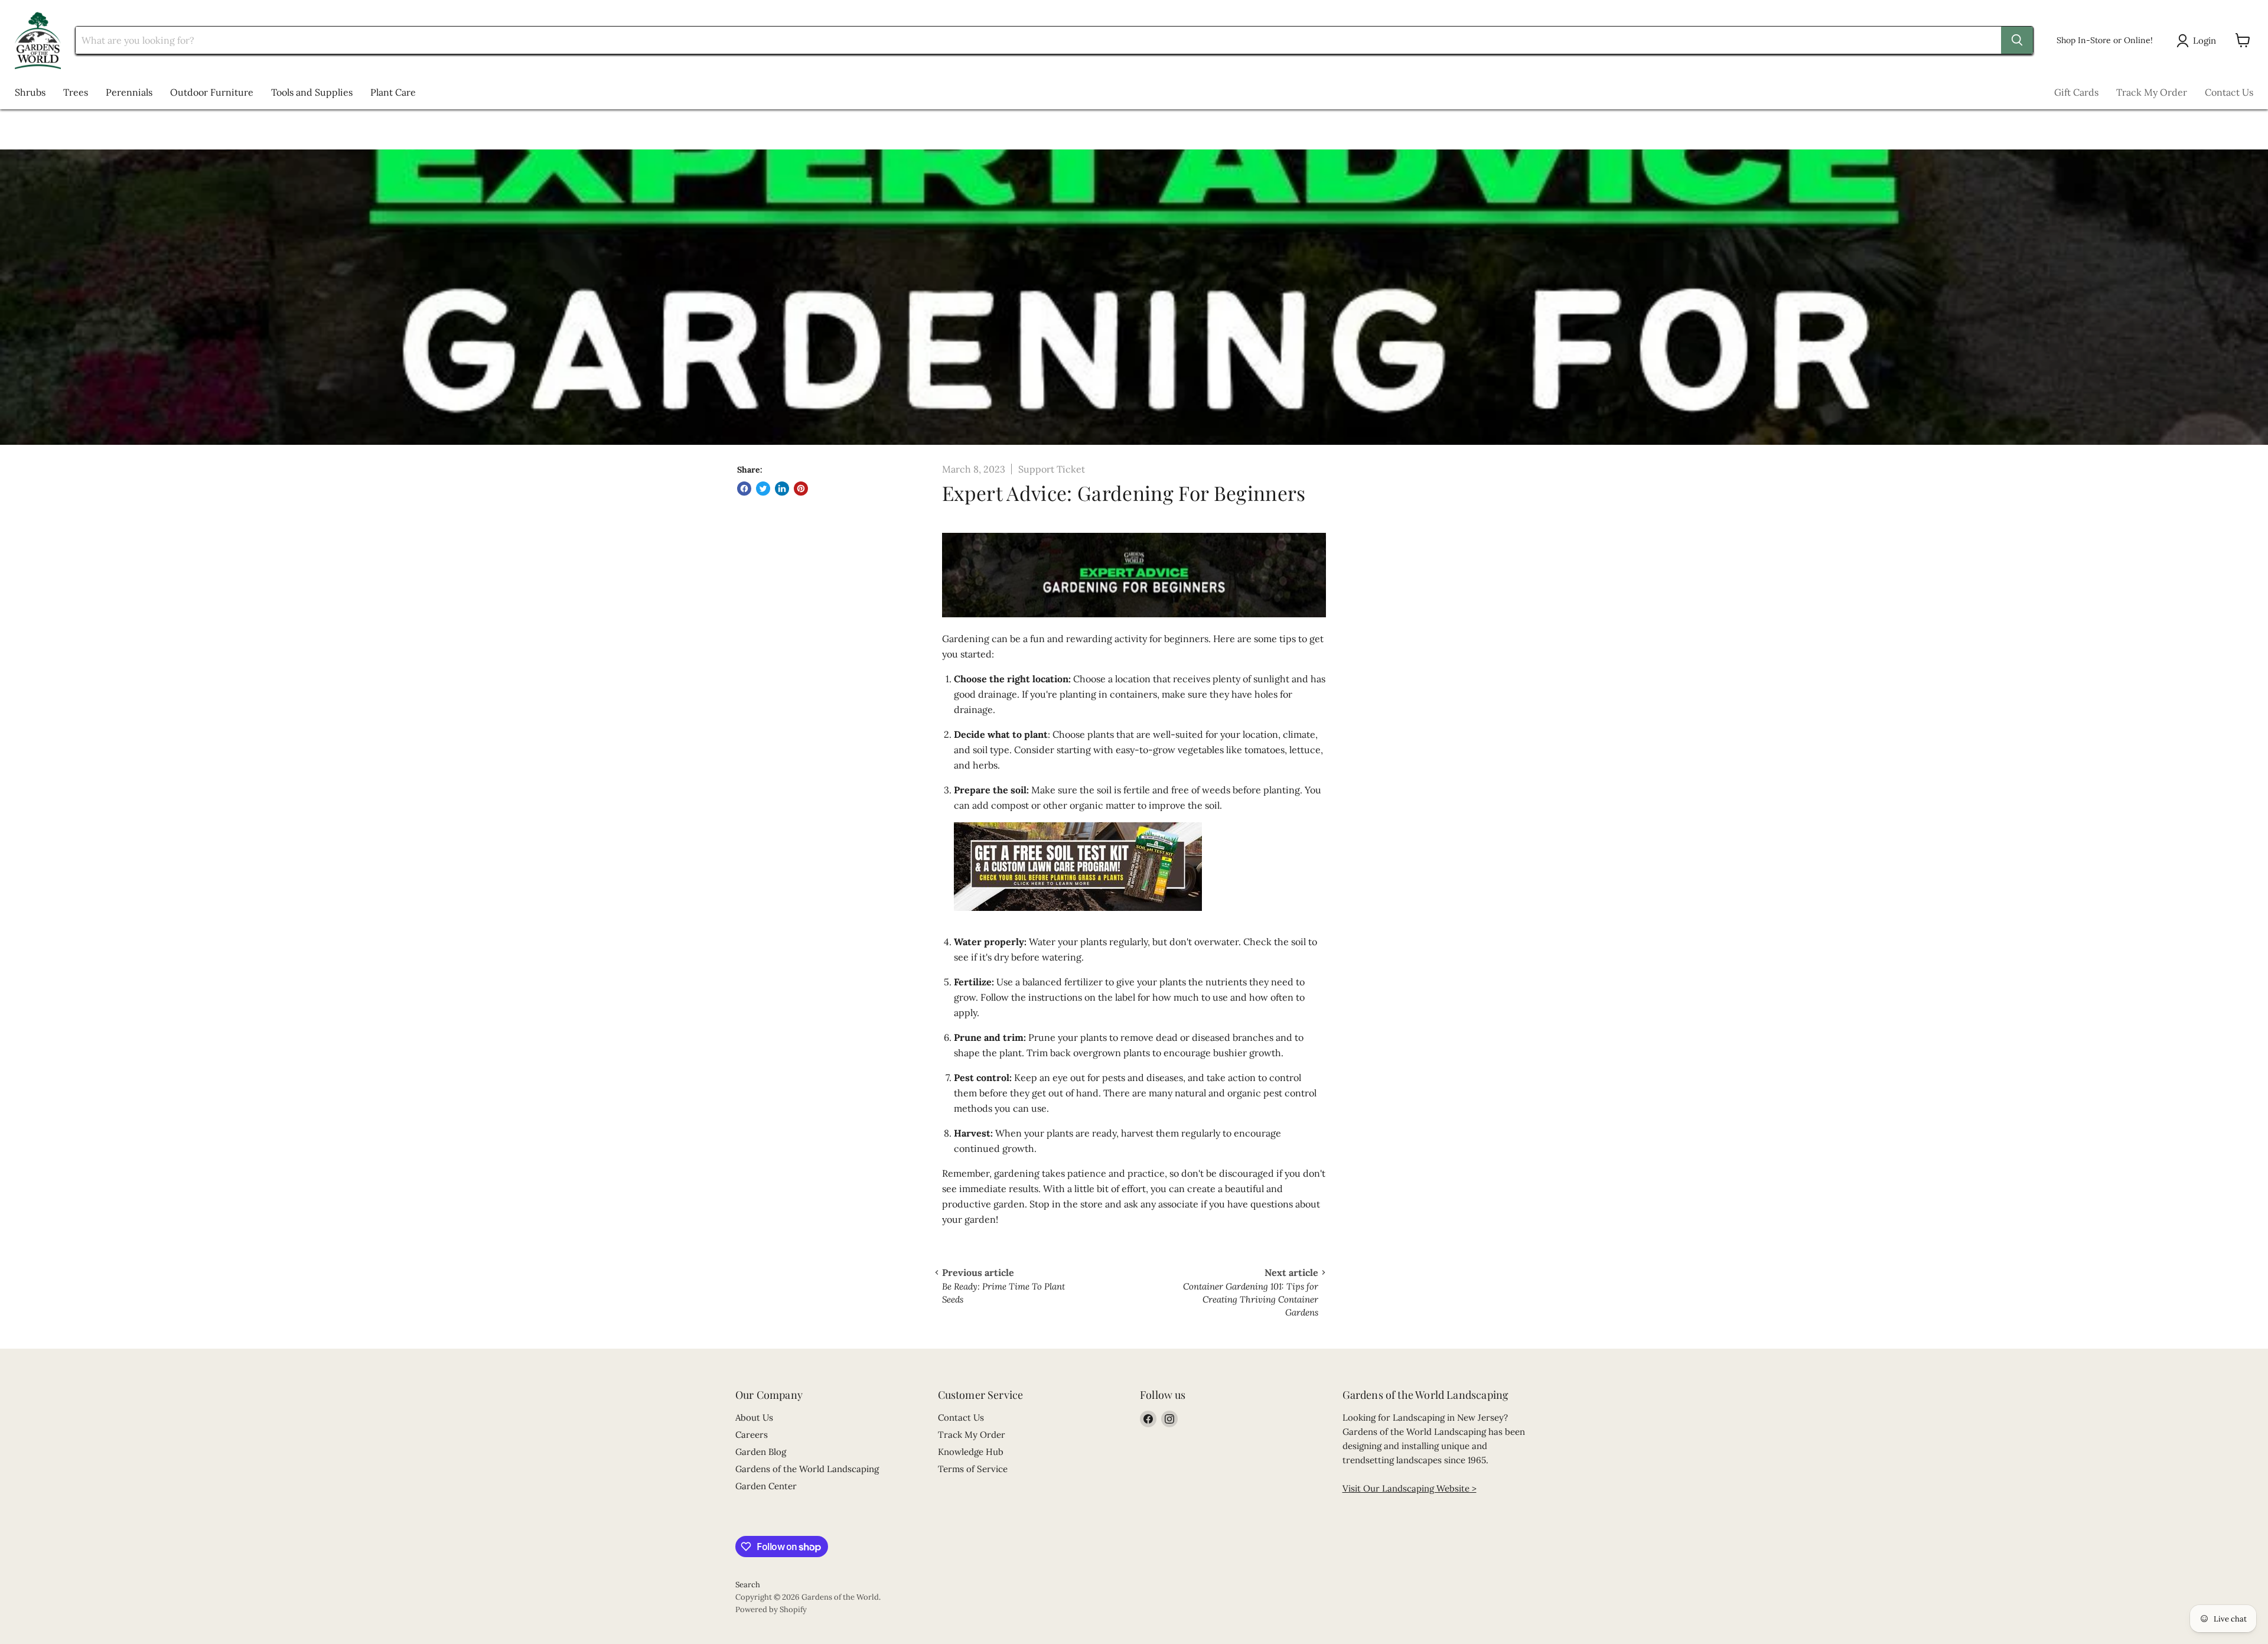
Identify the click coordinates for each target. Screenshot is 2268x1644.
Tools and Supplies (312, 92)
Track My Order (2152, 92)
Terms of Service (973, 1469)
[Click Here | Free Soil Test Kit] (1078, 917)
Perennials (129, 92)
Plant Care (393, 92)
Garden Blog (761, 1452)
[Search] (2017, 40)
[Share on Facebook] (744, 489)
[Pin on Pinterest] (801, 489)
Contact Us (2229, 92)
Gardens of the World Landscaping (807, 1469)
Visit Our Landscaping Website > (1410, 1488)
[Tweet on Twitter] (763, 489)
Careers (752, 1435)
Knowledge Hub (971, 1452)
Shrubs (30, 92)
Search (748, 1585)
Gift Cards (2076, 92)
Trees (76, 92)
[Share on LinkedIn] (782, 489)
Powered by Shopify (771, 1609)
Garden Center (766, 1486)
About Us (754, 1417)
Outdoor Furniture (212, 92)
